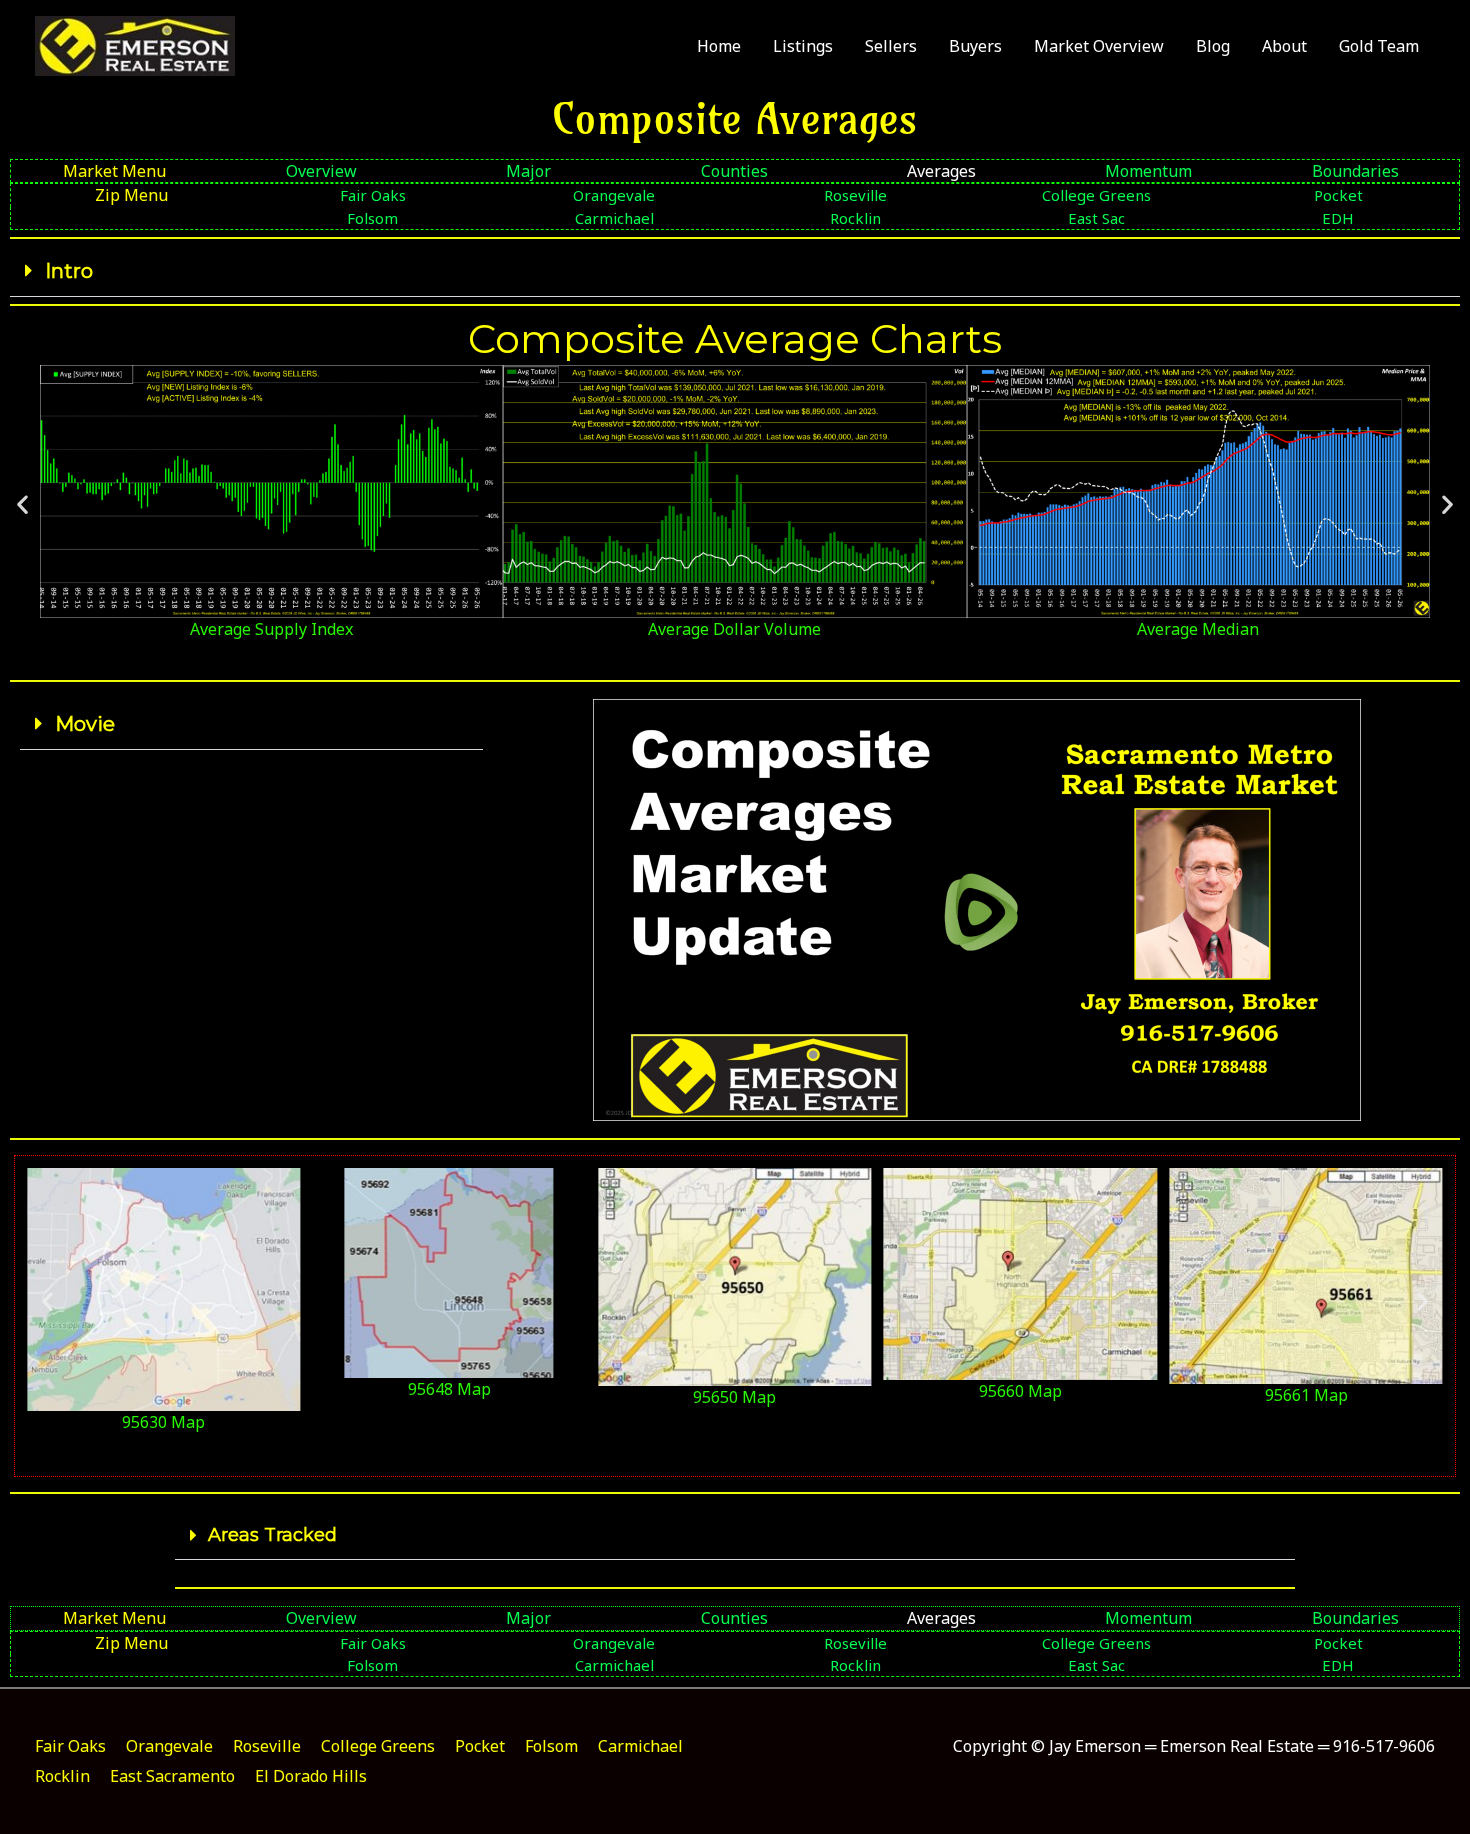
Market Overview (1099, 46)
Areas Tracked (272, 1535)
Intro (69, 271)
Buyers (975, 46)
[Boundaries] (1355, 171)
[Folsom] (372, 218)
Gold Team (1379, 46)
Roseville (267, 1746)
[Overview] (321, 171)
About (1284, 46)
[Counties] (735, 171)
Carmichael (640, 1746)
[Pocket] (1338, 195)
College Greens (378, 1746)
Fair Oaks (70, 1746)
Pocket (480, 1746)
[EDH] (1338, 218)
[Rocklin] (855, 218)
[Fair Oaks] (372, 195)
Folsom (551, 1746)
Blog (1213, 46)
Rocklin (62, 1776)
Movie (85, 724)
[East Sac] (1096, 218)
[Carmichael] (614, 218)
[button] (735, 271)
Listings (803, 46)
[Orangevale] (614, 195)
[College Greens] (1096, 195)
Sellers (891, 46)
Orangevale (169, 1746)
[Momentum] (1148, 171)
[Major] (528, 171)
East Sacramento (172, 1776)
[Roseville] (855, 195)
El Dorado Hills (311, 1776)
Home (719, 46)
